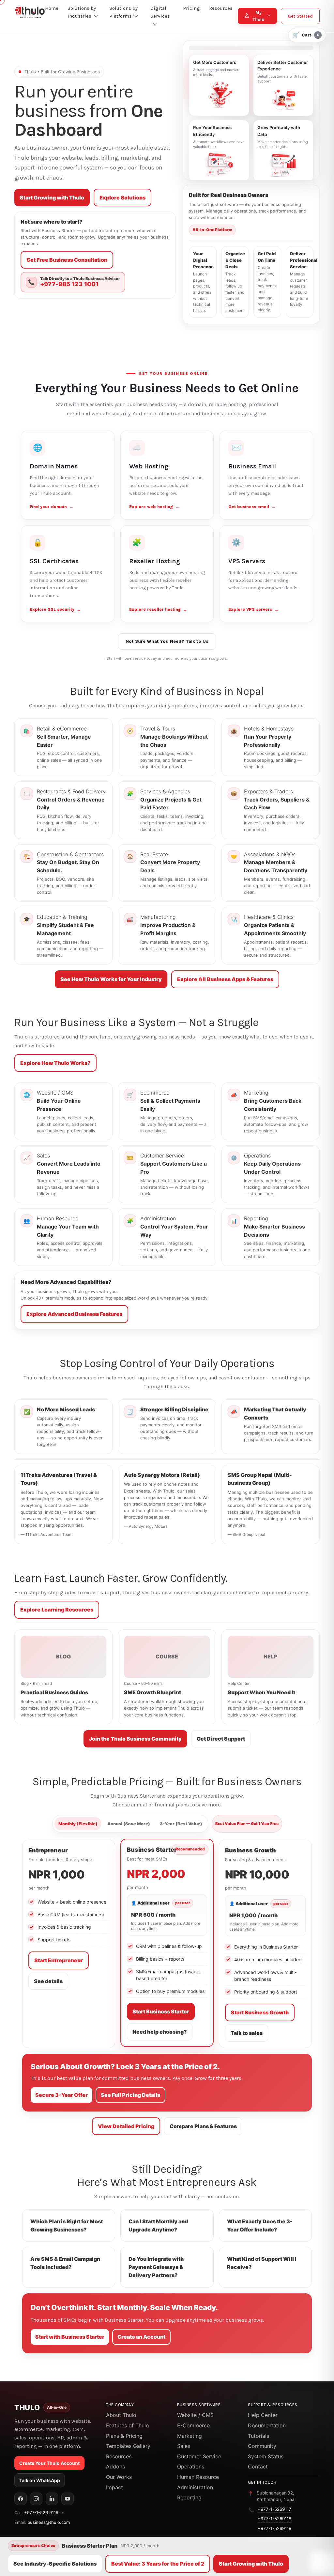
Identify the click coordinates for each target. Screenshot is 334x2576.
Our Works (119, 2477)
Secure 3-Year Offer (61, 2095)
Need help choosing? (160, 2032)
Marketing (190, 2436)
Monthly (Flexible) (78, 1824)
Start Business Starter (161, 2011)
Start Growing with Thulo (52, 198)
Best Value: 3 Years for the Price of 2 (158, 2564)
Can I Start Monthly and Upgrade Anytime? (158, 2225)
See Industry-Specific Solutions (55, 2564)
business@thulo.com (49, 2522)
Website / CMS (195, 2415)
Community (262, 2446)
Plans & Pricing (124, 2436)
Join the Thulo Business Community (135, 1739)
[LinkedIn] (52, 2499)
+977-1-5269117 (274, 2509)
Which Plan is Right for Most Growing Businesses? (67, 2225)
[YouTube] (68, 2499)
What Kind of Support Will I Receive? (262, 2263)
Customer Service (199, 2456)
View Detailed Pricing (126, 2126)
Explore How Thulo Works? (55, 1063)
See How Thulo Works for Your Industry (111, 979)
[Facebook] (21, 2499)
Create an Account (141, 2337)
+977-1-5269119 (274, 2528)
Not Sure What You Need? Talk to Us (167, 641)
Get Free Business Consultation (67, 260)
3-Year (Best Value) (181, 1824)
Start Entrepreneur (59, 1960)
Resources (119, 2456)
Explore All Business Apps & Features (225, 979)
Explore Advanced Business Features (74, 1314)
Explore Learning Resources (57, 1610)
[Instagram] (36, 2499)
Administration (195, 2487)
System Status (266, 2456)
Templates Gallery (128, 2446)
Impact (114, 2487)
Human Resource (198, 2477)
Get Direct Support (221, 1739)
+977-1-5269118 (274, 2519)
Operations (191, 2466)
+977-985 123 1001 (69, 284)
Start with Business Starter (70, 2337)
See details (48, 1981)
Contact (258, 2466)
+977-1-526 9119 (41, 2512)
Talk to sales (247, 2033)
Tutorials (258, 2436)
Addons (115, 2466)
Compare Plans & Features (203, 2126)
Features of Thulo (128, 2425)
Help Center (263, 2415)
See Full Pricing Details (130, 2095)
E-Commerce (193, 2425)
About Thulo (121, 2415)
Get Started (300, 16)
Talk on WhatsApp (40, 2480)
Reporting (189, 2497)
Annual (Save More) (129, 1824)
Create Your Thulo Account (49, 2463)
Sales (184, 2446)
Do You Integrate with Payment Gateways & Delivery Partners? (156, 2267)
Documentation (267, 2425)
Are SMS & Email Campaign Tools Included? (65, 2263)
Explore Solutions (122, 198)
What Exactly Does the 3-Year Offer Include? (260, 2225)
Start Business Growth (260, 2012)
